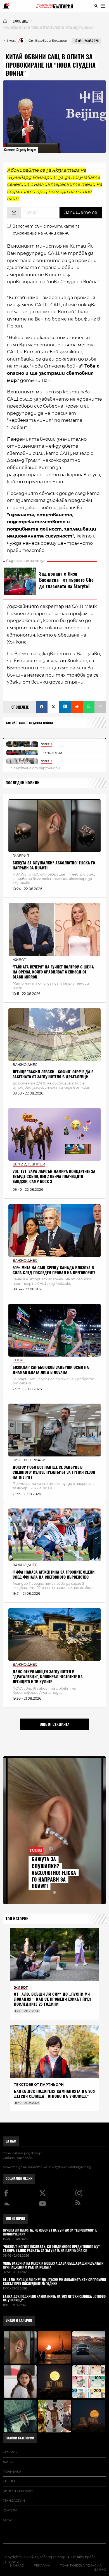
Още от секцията (54, 1724)
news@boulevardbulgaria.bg (69, 2167)
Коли (8, 2520)
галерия (10, 2452)
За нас (11, 2141)
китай (11, 722)
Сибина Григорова (18, 2158)
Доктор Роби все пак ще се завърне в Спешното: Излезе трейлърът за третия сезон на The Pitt (54, 1472)
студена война (41, 722)
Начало (17, 2565)
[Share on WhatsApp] (89, 707)
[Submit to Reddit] (77, 707)
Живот (9, 2462)
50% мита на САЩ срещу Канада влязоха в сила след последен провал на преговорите (54, 1270)
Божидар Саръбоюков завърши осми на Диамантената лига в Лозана (51, 1370)
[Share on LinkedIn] (65, 707)
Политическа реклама (81, 2565)
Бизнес (10, 2481)
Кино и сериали (18, 2491)
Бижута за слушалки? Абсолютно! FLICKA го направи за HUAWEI (54, 865)
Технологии (14, 2501)
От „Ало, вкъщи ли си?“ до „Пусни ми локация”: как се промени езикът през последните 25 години (53, 1999)
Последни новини (23, 783)
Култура (10, 2510)
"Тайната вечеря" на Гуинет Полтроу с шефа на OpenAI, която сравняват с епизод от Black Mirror (53, 972)
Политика (12, 2472)
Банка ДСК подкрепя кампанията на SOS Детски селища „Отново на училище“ (54, 2094)
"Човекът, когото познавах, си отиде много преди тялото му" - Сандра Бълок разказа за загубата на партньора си (52, 2249)
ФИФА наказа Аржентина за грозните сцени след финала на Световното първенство (54, 1575)
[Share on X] (53, 707)
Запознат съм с (46, 230)
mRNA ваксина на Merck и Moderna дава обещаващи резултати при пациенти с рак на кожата (53, 2266)
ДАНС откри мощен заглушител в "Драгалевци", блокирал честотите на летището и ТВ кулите (48, 1677)
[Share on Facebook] (42, 707)
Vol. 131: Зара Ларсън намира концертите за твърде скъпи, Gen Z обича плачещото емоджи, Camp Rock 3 (54, 1176)
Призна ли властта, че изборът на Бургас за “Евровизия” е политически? (50, 2232)
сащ (22, 722)
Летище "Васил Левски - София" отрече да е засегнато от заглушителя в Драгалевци (53, 1074)
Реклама (42, 2565)
